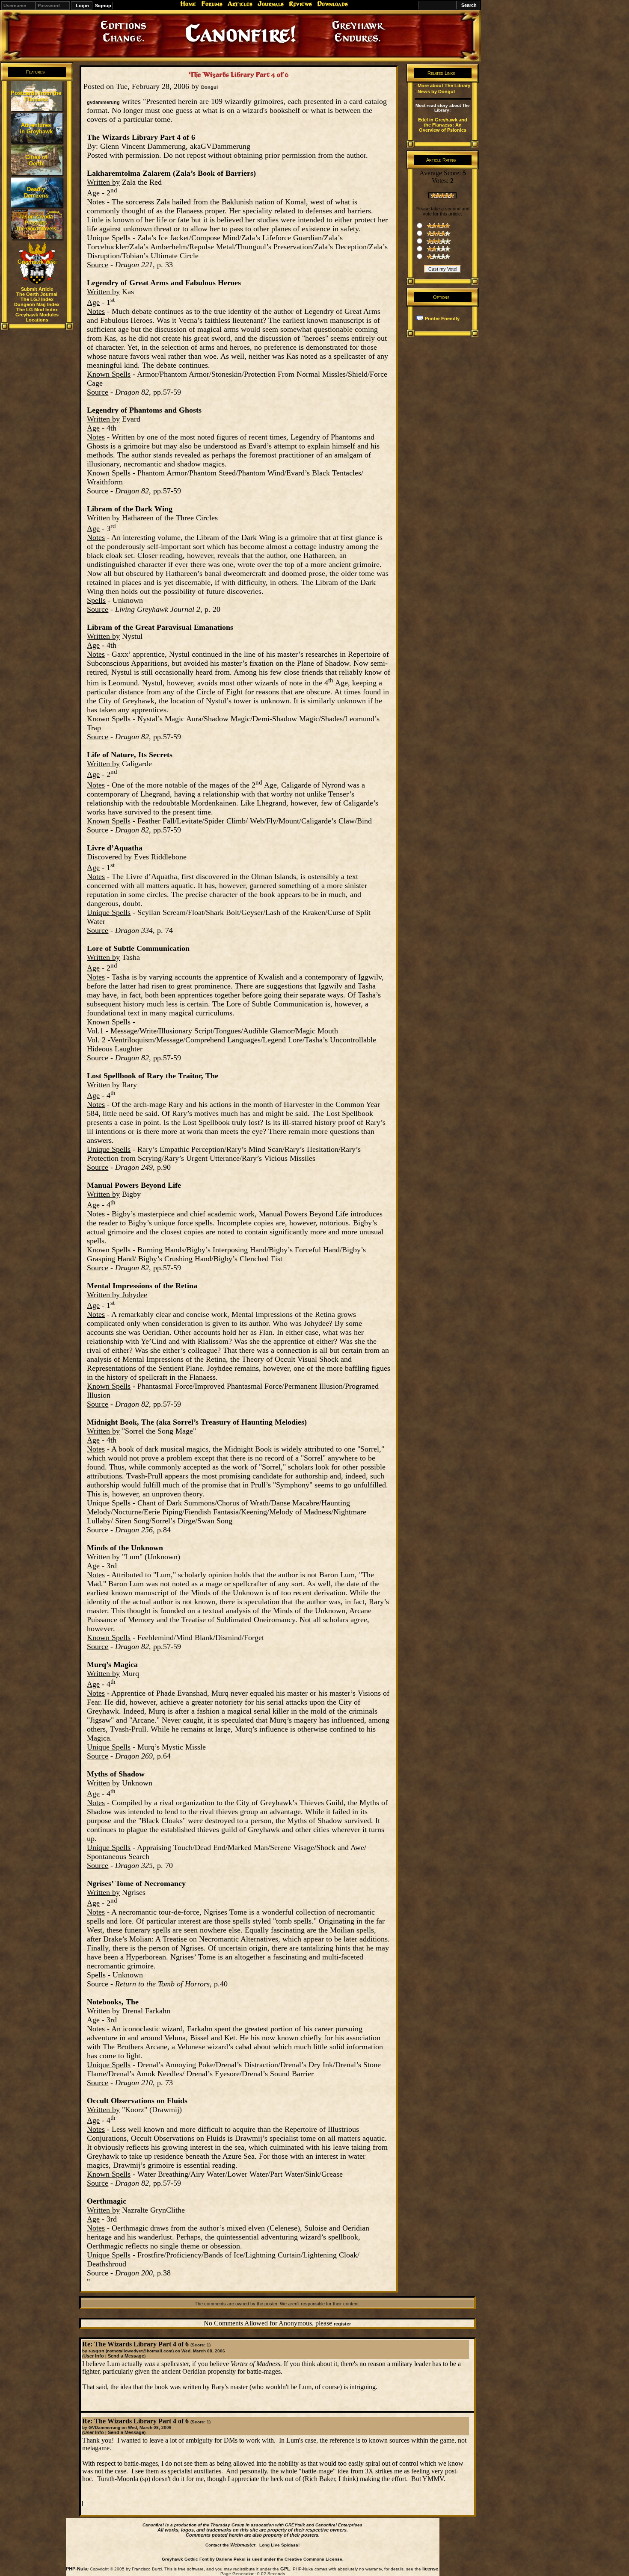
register (342, 2324)
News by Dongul (436, 91)
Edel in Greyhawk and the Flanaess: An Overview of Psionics (443, 125)
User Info (94, 2356)
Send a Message (126, 2356)
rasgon (96, 2351)
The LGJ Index (37, 299)
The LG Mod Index (37, 310)
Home (188, 4)
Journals (271, 4)
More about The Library (444, 86)
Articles (240, 4)
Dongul (209, 87)
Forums (212, 4)
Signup (103, 6)
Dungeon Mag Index (37, 304)
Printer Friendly (442, 319)
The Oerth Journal (37, 294)
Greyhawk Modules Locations (37, 317)
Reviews (300, 4)
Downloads (332, 4)
